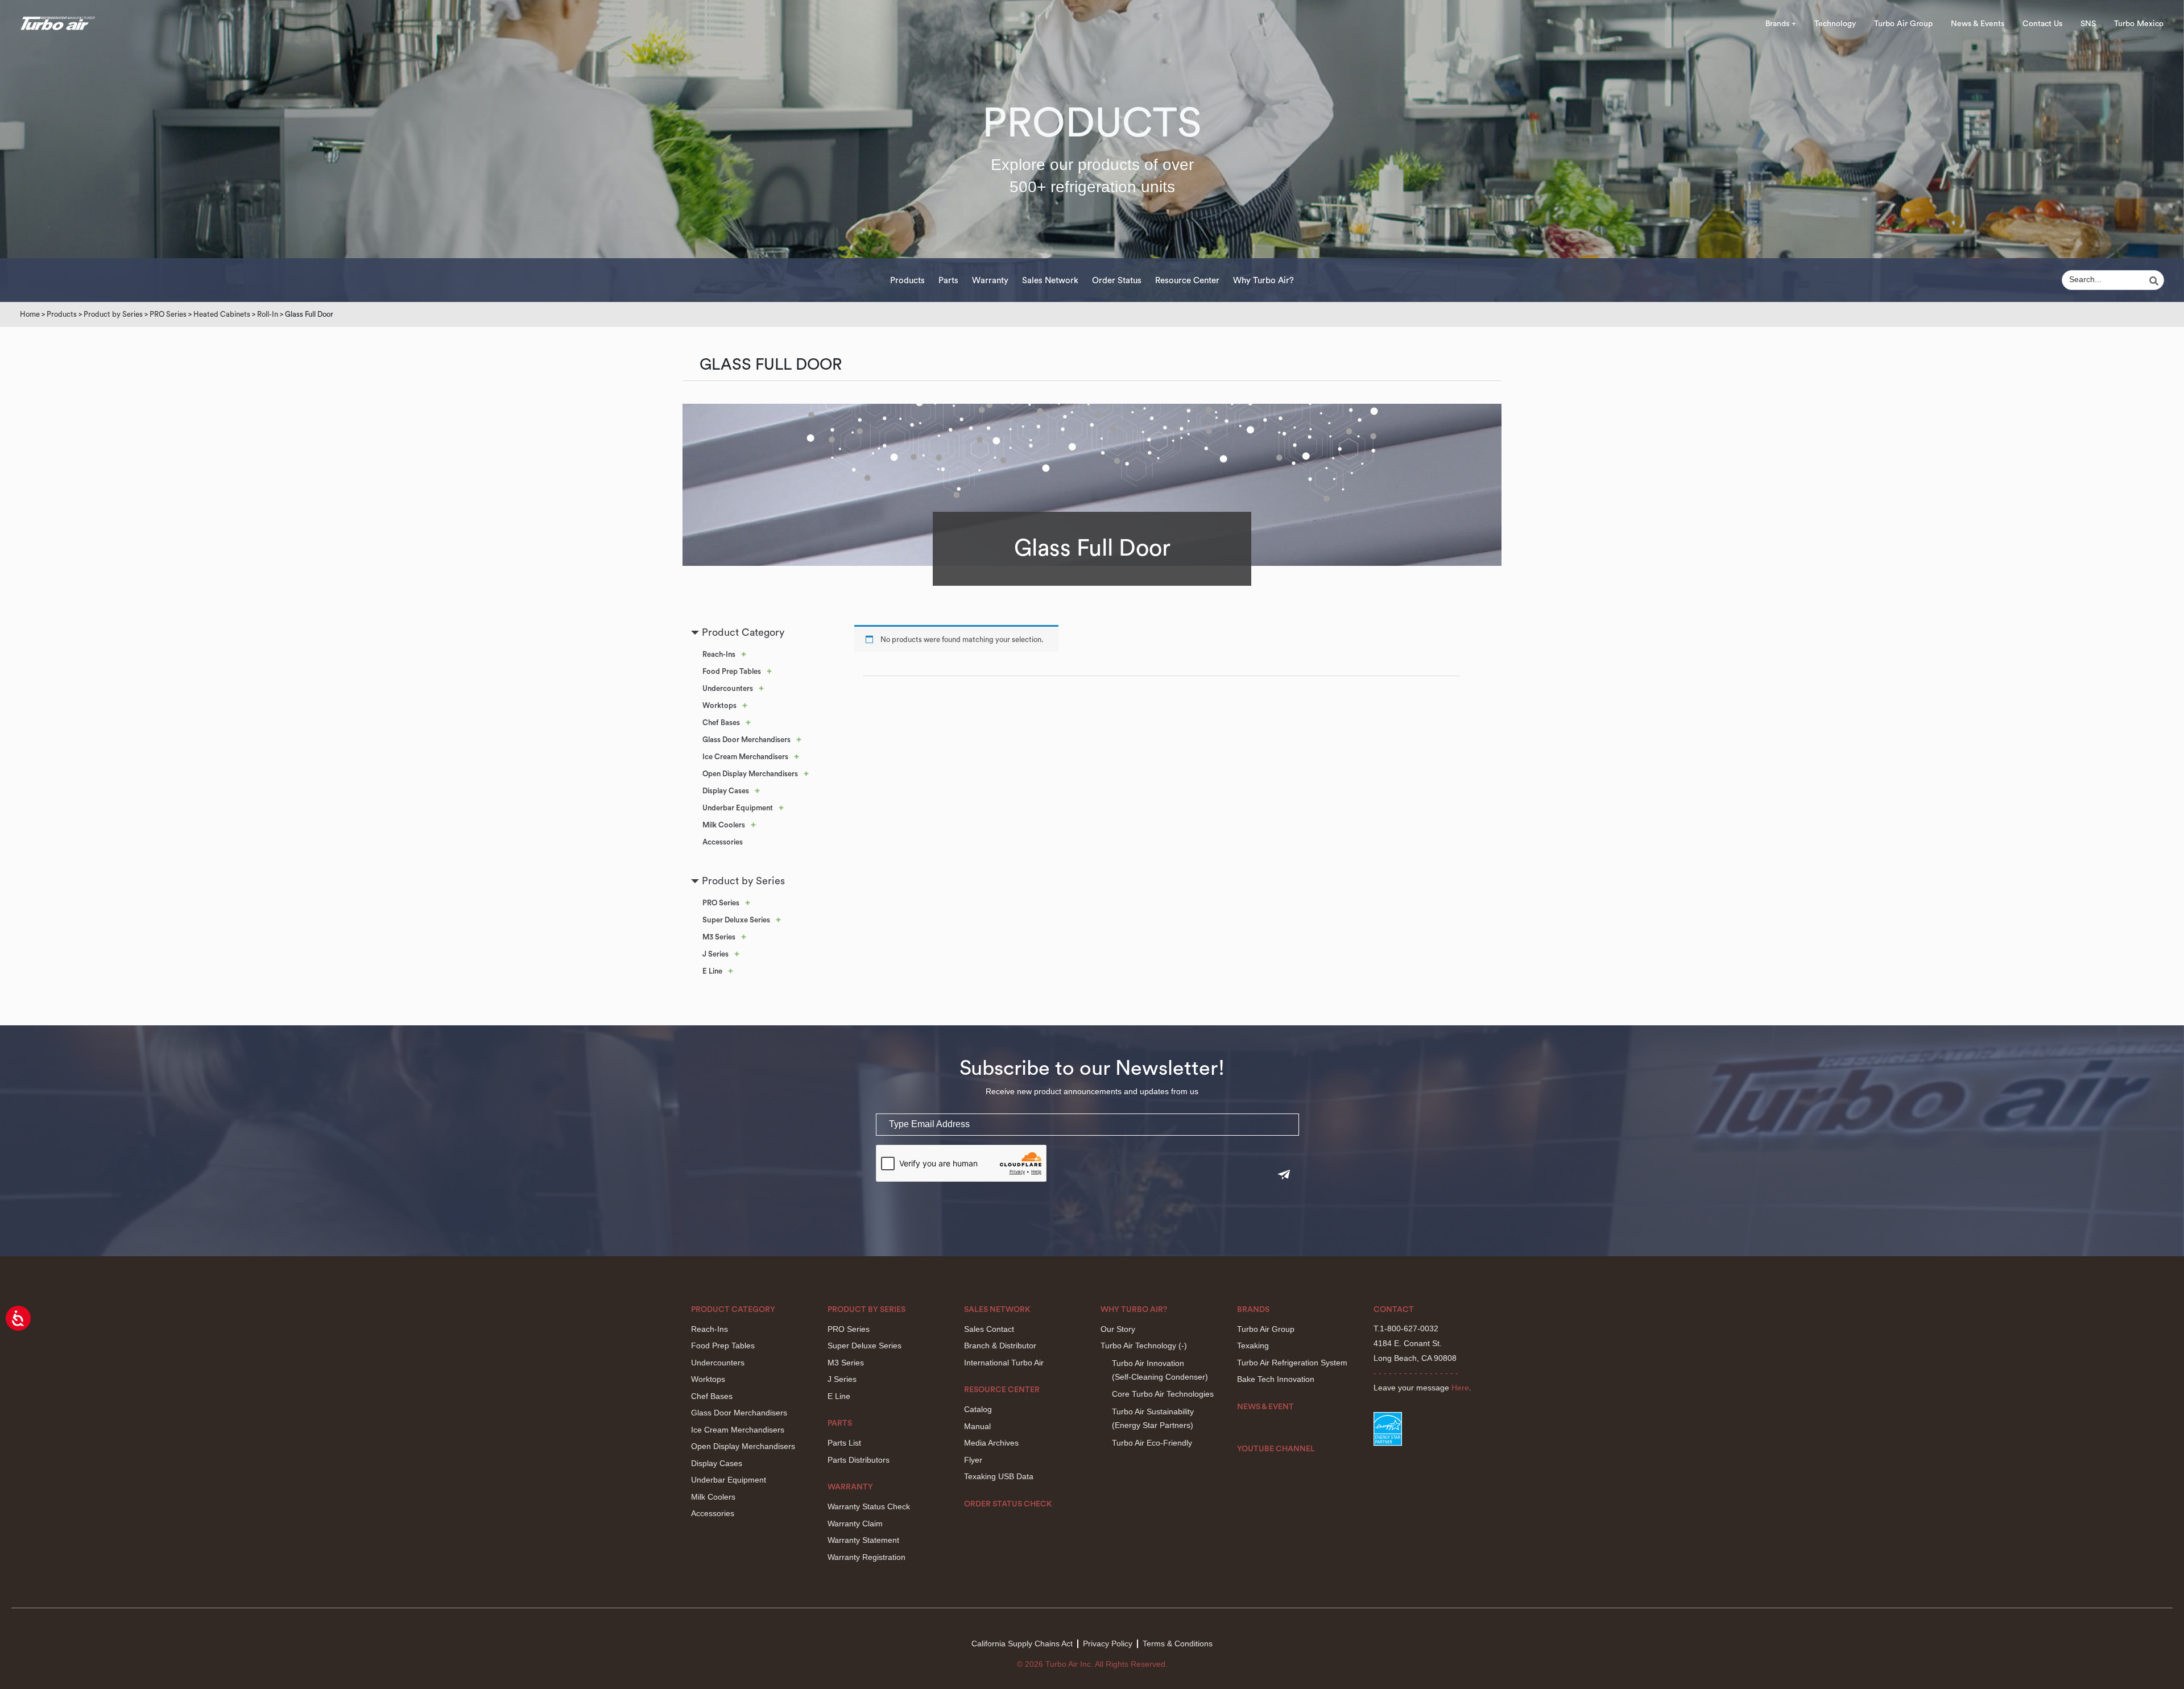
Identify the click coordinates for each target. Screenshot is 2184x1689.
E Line (712, 971)
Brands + (1781, 24)
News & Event (1265, 1407)
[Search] (2156, 281)
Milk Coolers (724, 825)
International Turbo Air (1004, 1363)
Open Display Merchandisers (750, 774)
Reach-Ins (719, 654)
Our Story (1118, 1329)
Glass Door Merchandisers (746, 740)
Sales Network (1050, 281)
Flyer (973, 1460)
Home (30, 314)
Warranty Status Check (869, 1506)
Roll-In (268, 314)
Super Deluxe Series (736, 920)
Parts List (844, 1443)
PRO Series (168, 314)
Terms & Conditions (1178, 1644)
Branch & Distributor (1000, 1346)
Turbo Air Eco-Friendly (1152, 1443)
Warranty (990, 281)
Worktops (719, 705)
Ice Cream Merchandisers (745, 757)
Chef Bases (721, 723)
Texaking (1253, 1346)
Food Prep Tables (732, 671)
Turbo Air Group (1903, 24)
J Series (715, 954)
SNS (2088, 24)
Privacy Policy (1108, 1644)
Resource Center (1187, 281)
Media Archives (991, 1443)
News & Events (1978, 24)
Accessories (723, 842)
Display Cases (726, 791)
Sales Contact (989, 1329)
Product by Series (113, 314)
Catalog (978, 1409)
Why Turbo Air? (1263, 281)
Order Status (1117, 281)
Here (1460, 1388)
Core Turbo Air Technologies (1163, 1394)
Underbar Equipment (738, 808)
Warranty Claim (855, 1524)
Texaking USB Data (999, 1476)
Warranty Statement (863, 1540)
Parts (948, 281)
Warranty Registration (866, 1557)
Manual (977, 1426)
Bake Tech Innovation (1276, 1379)
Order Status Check (1008, 1504)
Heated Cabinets (222, 314)
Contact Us (2042, 24)
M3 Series (719, 937)
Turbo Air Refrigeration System (1292, 1363)
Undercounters (728, 688)
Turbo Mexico (2139, 24)
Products (907, 281)
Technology (1835, 24)
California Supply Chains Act (1022, 1644)
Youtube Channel (1276, 1449)
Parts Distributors (859, 1460)
